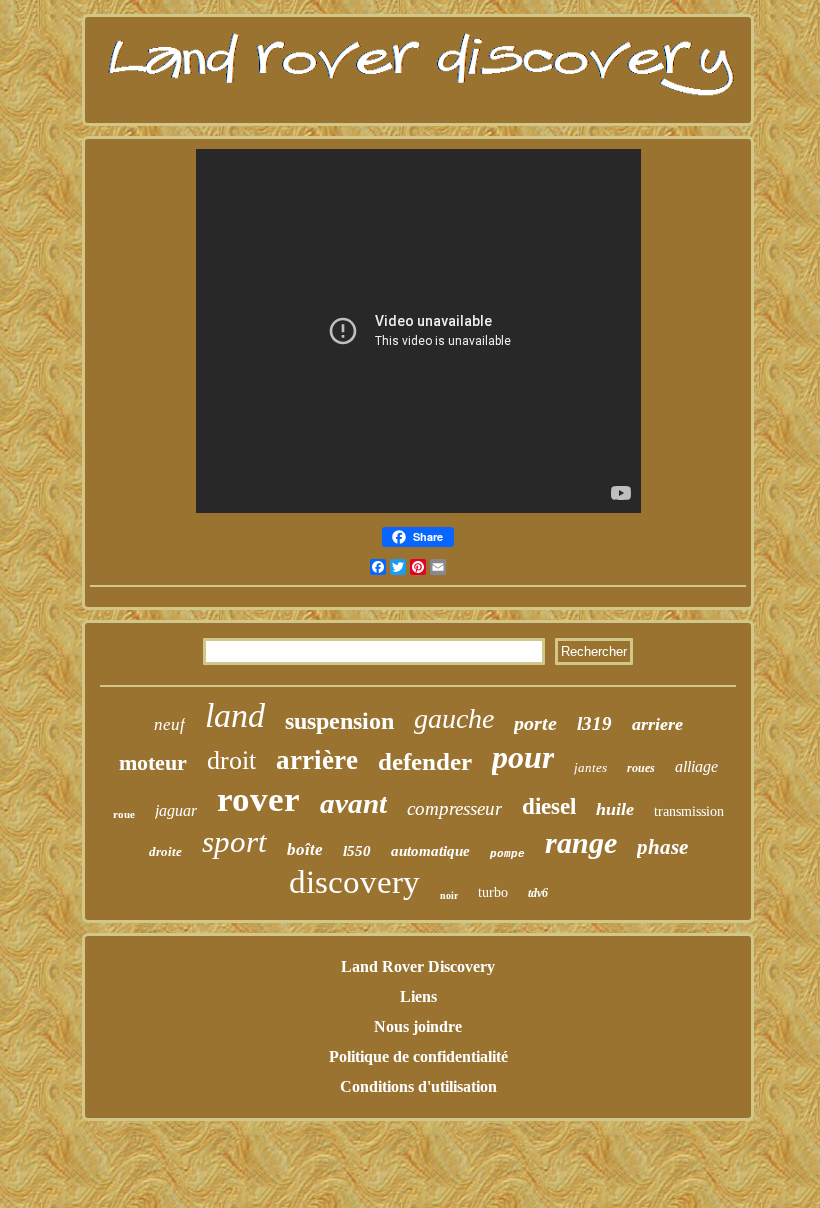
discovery (354, 882)
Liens (418, 996)
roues (641, 768)
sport (234, 841)
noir (449, 895)
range (581, 842)
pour (523, 757)
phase (662, 847)
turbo (493, 892)
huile (615, 809)
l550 (357, 851)
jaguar (176, 810)
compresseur (454, 808)
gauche (454, 718)
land (235, 715)
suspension (339, 721)
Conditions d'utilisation (418, 1086)
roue (124, 814)
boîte (305, 849)
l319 (594, 723)
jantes (590, 767)
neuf (169, 724)
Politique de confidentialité (418, 1056)
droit (231, 760)
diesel (549, 806)
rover (258, 799)
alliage (696, 766)
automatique (430, 851)
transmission (689, 811)
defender (425, 761)
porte (535, 723)
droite (165, 851)
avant (353, 803)
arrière (317, 760)
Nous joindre (418, 1026)
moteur (153, 762)
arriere (657, 724)
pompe (507, 854)
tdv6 (538, 893)
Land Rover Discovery (418, 966)
